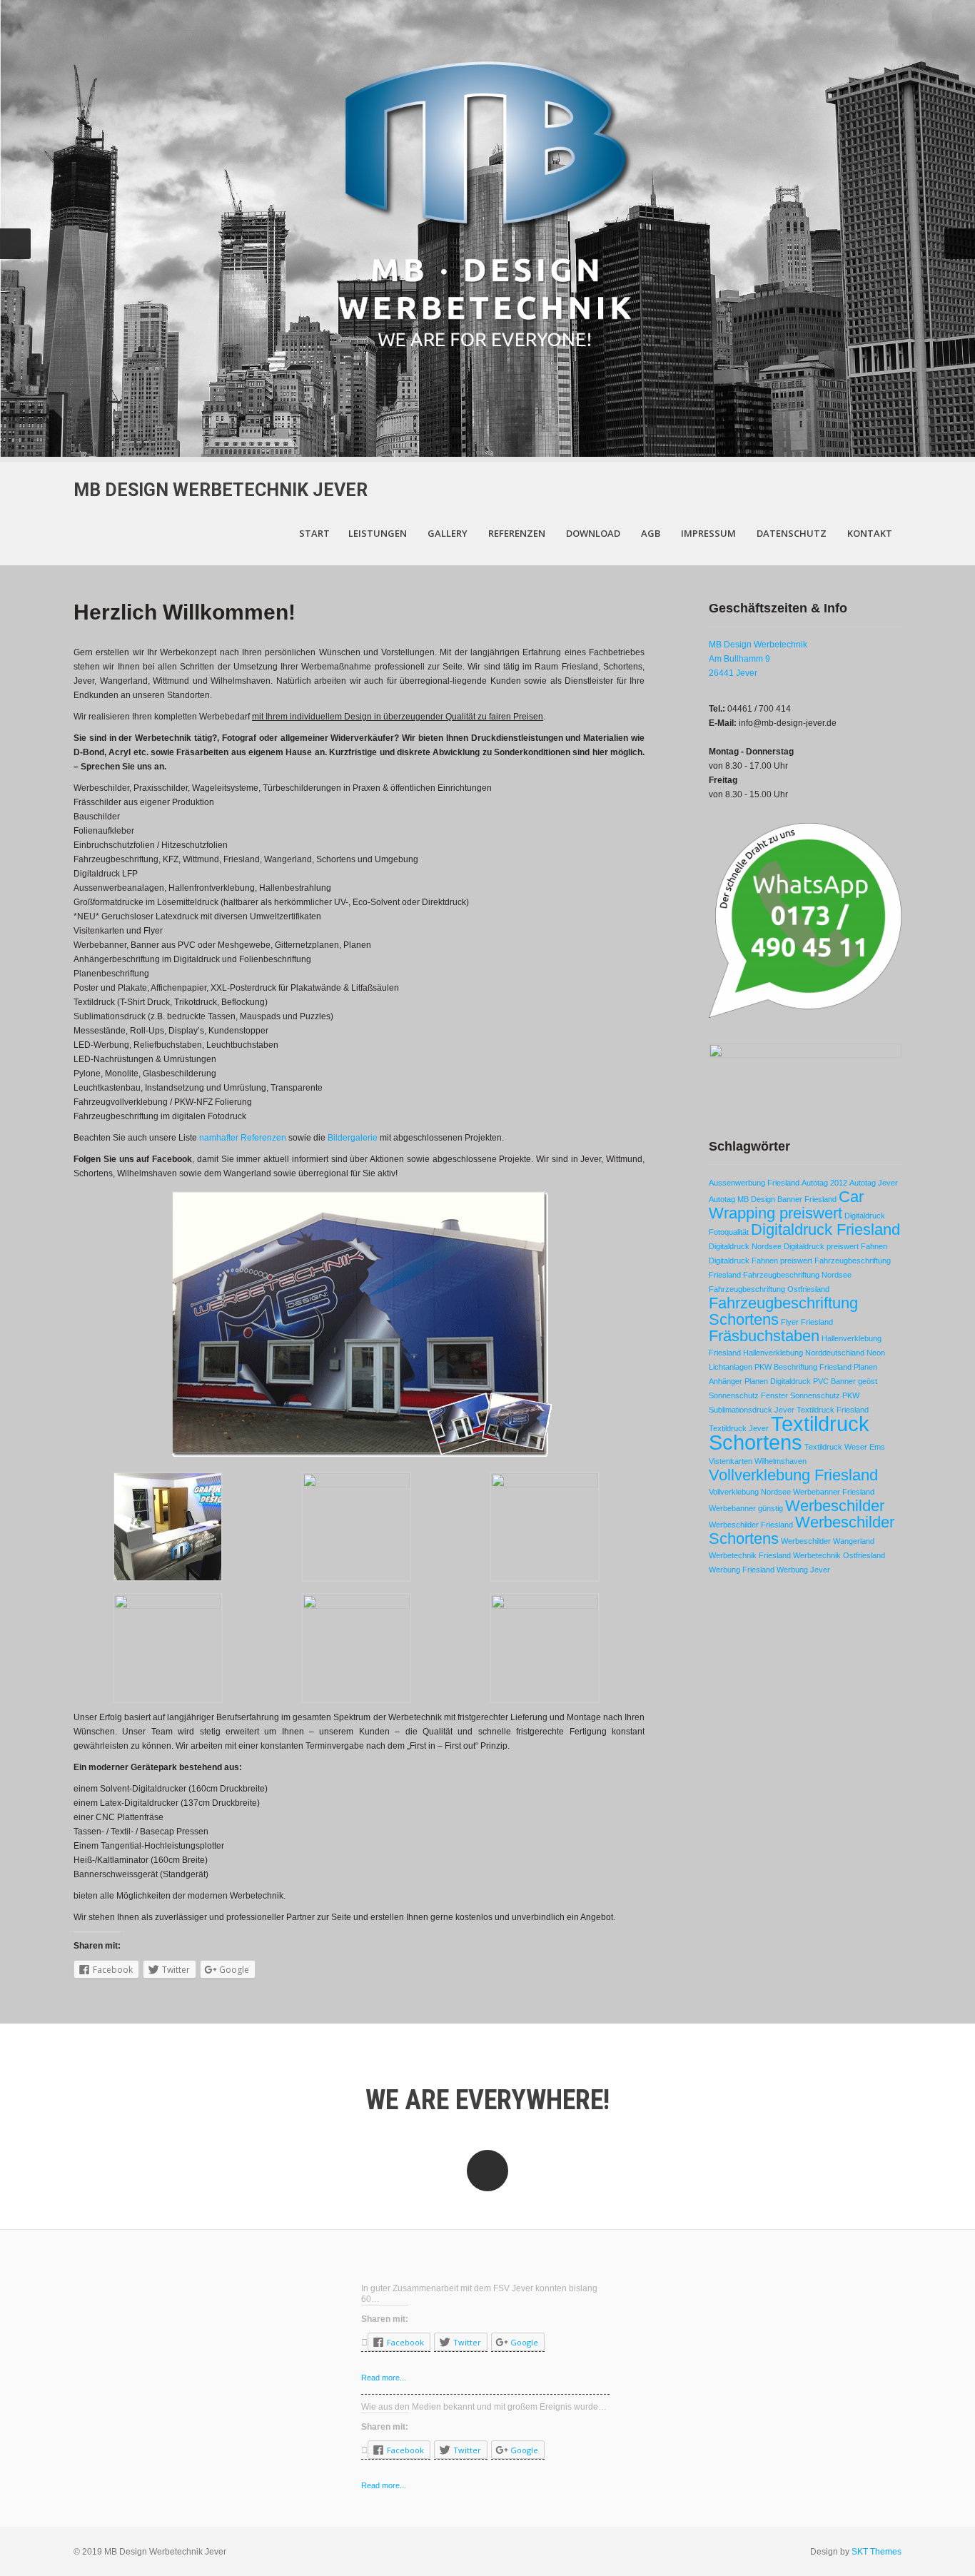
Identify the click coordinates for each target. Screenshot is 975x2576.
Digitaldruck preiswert (821, 1246)
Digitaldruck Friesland (825, 1229)
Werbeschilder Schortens (802, 1530)
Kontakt (870, 533)
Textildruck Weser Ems (845, 1447)
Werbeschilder (835, 1506)
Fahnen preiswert (782, 1261)
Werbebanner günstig (746, 1508)
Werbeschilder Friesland (751, 1525)
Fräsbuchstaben (764, 1336)
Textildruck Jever (739, 1428)
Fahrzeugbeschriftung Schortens (783, 1311)
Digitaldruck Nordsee (745, 1246)
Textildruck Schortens (789, 1433)
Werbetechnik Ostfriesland (839, 1555)
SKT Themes (877, 2552)
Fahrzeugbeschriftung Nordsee (797, 1275)
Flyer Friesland (807, 1322)
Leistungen (378, 533)
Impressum (708, 533)
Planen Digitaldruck (778, 1381)
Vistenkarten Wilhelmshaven (758, 1461)
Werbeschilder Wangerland (828, 1541)
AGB (651, 533)
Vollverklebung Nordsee (750, 1492)
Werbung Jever (803, 1570)
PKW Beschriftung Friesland (803, 1367)
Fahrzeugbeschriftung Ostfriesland (769, 1289)
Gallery (448, 533)
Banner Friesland (807, 1199)
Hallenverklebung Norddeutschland (804, 1353)
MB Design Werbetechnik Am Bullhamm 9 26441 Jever (758, 659)
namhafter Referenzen (243, 1138)
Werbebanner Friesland (834, 1492)
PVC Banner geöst (845, 1381)
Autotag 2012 (824, 1183)
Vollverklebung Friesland (793, 1475)
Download (593, 533)
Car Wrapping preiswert (786, 1205)
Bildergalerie (353, 1138)
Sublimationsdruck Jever (752, 1410)
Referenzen (517, 533)
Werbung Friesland (742, 1570)
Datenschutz (792, 533)
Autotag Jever (874, 1183)
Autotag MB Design (742, 1199)
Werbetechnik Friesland (750, 1555)
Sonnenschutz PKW (825, 1395)
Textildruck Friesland (833, 1410)
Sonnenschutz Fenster (748, 1395)
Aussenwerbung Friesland (754, 1183)
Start (314, 533)
